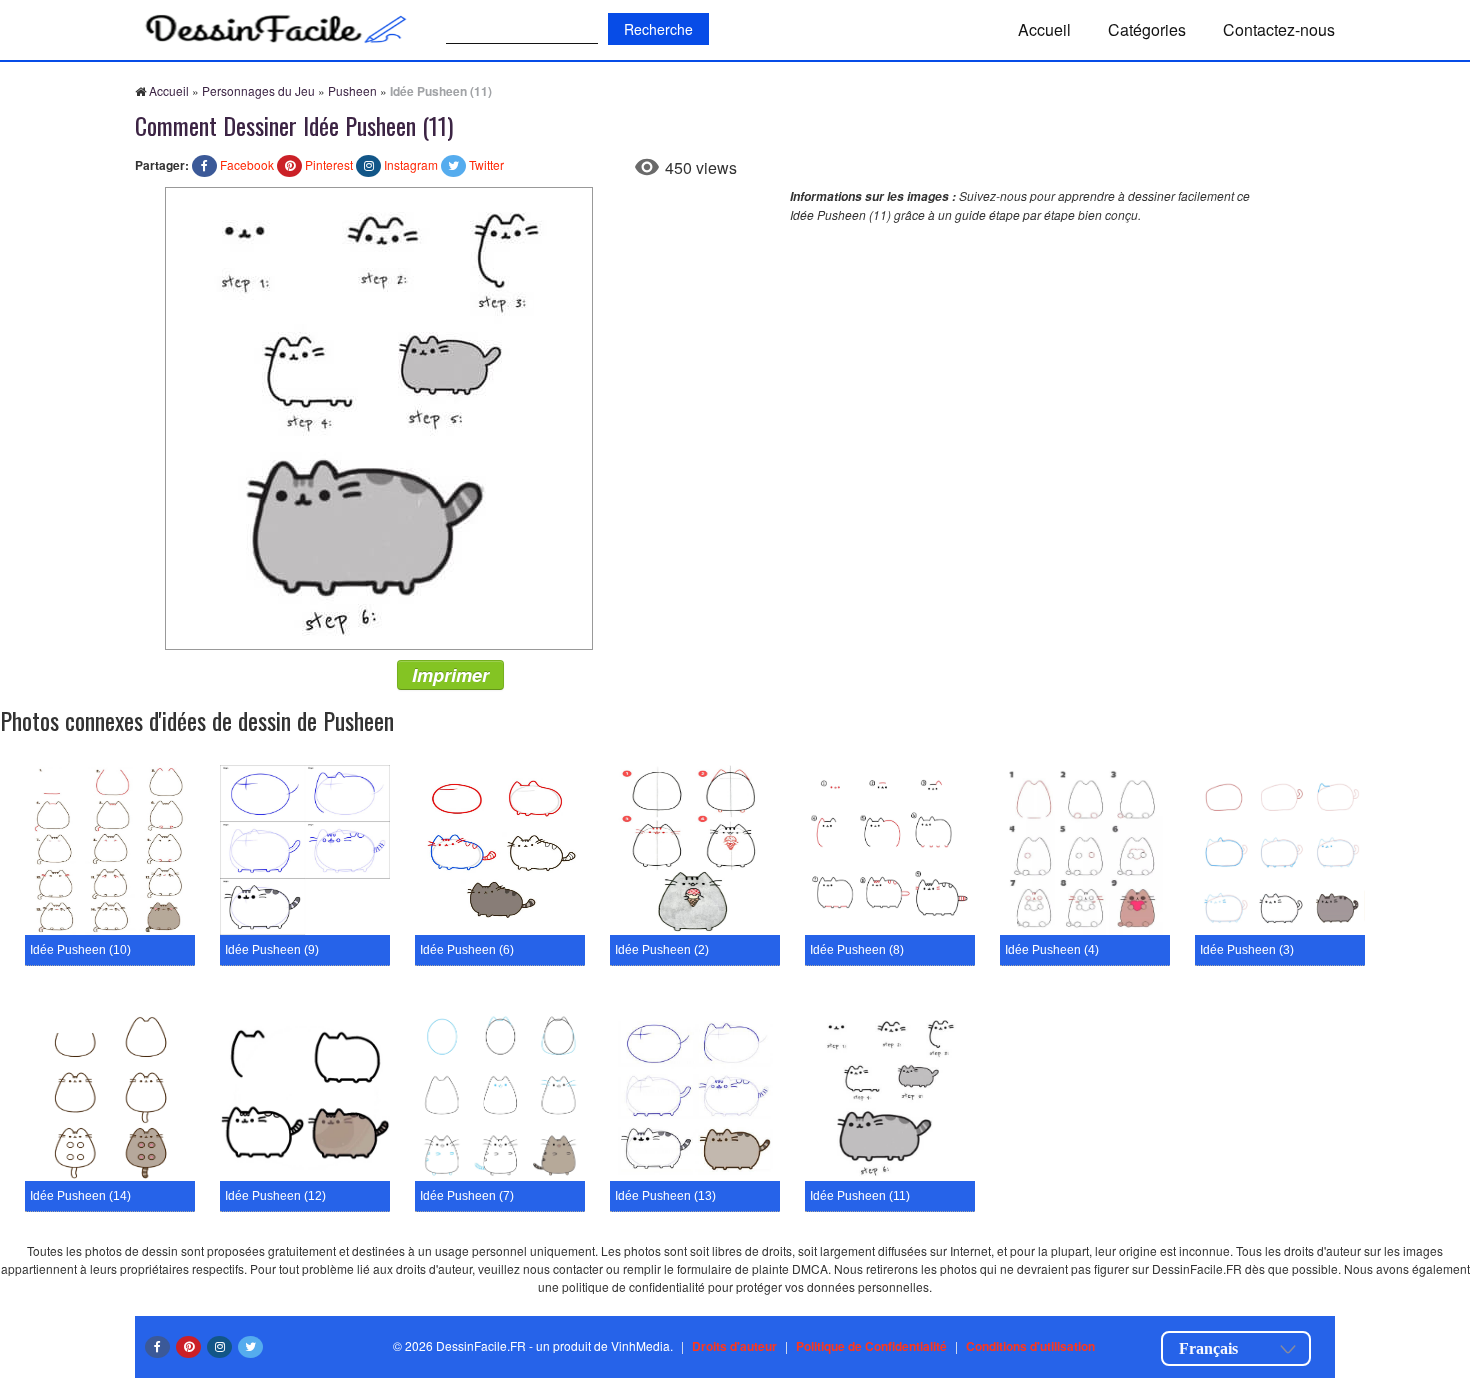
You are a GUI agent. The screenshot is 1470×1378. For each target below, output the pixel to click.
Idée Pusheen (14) (80, 1196)
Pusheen (352, 90)
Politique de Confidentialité (871, 1346)
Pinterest (329, 164)
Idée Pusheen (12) (275, 1196)
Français (1208, 1348)
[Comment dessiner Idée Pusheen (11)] (379, 416)
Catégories (1147, 29)
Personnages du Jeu (258, 90)
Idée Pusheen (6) (467, 950)
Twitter (486, 164)
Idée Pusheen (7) (467, 1196)
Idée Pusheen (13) (665, 1196)
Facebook (247, 164)
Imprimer (450, 675)
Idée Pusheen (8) (857, 950)
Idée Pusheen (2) (662, 950)
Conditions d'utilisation (1030, 1346)
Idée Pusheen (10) (80, 950)
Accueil (1044, 29)
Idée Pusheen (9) (272, 950)
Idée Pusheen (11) (860, 1196)
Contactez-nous (1279, 29)
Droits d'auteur (734, 1346)
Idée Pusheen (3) (1247, 950)
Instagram (411, 164)
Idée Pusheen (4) (1052, 950)
